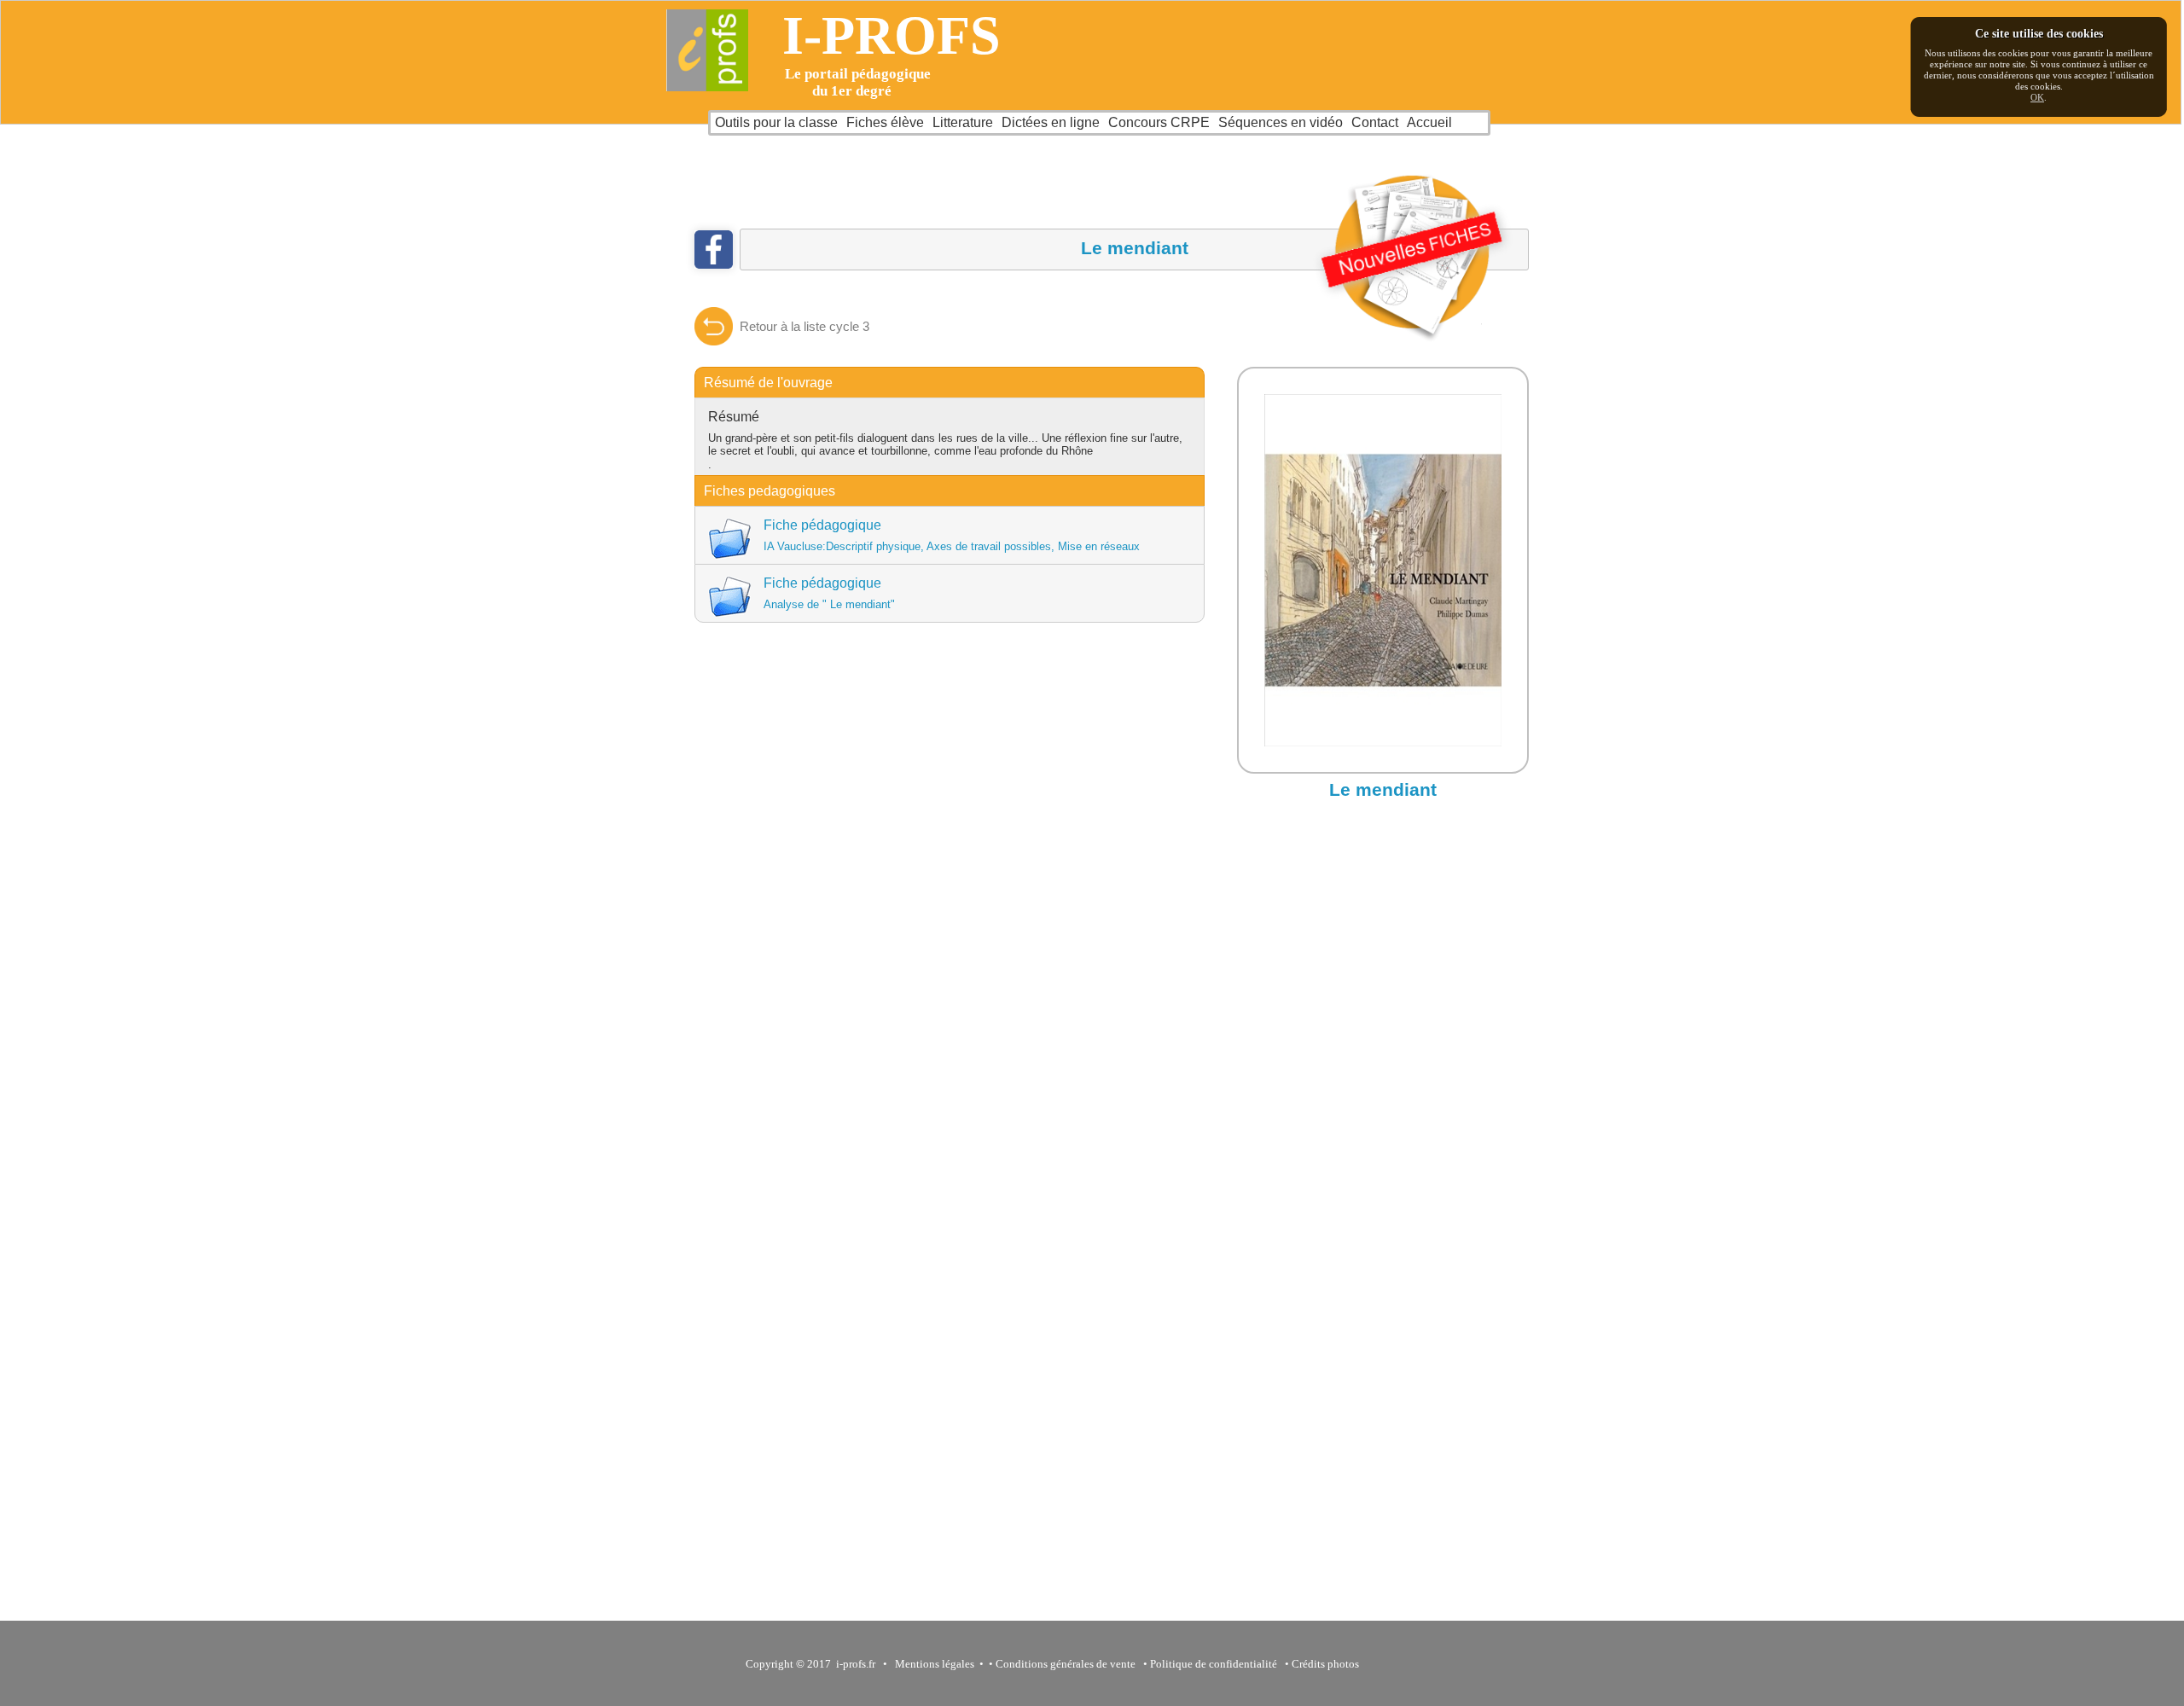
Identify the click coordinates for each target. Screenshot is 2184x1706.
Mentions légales (932, 1664)
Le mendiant (1383, 789)
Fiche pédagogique (952, 535)
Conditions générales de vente (1066, 1664)
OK (2037, 97)
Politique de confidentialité (1214, 1664)
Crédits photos (1328, 1664)
